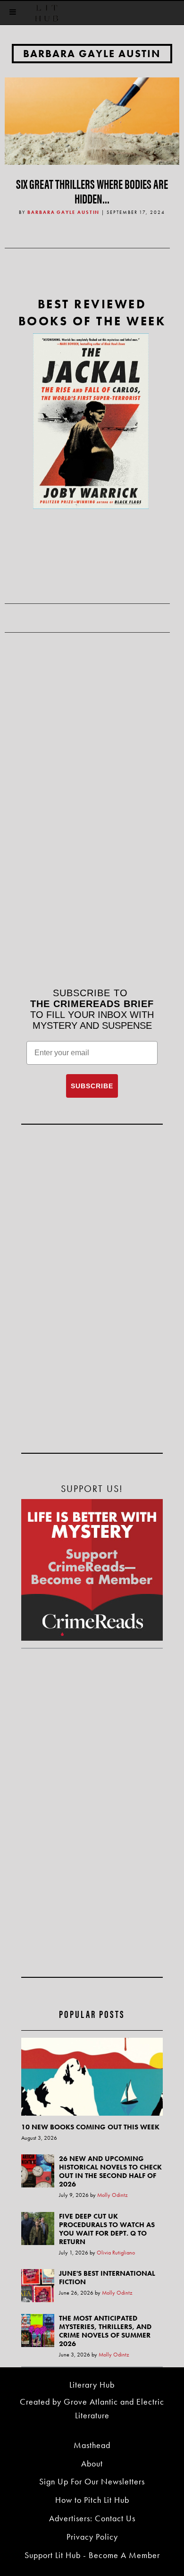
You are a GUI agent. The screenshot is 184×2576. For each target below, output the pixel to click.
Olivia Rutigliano (116, 2253)
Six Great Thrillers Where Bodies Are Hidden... (92, 191)
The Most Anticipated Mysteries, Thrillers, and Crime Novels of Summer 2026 (105, 2331)
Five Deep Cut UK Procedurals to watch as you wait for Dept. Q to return (107, 2229)
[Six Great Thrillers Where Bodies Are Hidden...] (92, 120)
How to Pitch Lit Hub (92, 2500)
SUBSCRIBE (92, 1086)
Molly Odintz (113, 2195)
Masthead (92, 2445)
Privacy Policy (92, 2537)
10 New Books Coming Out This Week (90, 2127)
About (92, 2463)
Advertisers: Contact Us (92, 2518)
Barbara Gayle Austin (92, 54)
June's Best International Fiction (107, 2278)
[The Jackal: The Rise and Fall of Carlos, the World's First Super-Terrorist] (91, 421)
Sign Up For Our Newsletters (92, 2481)
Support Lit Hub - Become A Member (92, 2555)
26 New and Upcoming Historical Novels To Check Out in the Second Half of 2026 (110, 2171)
